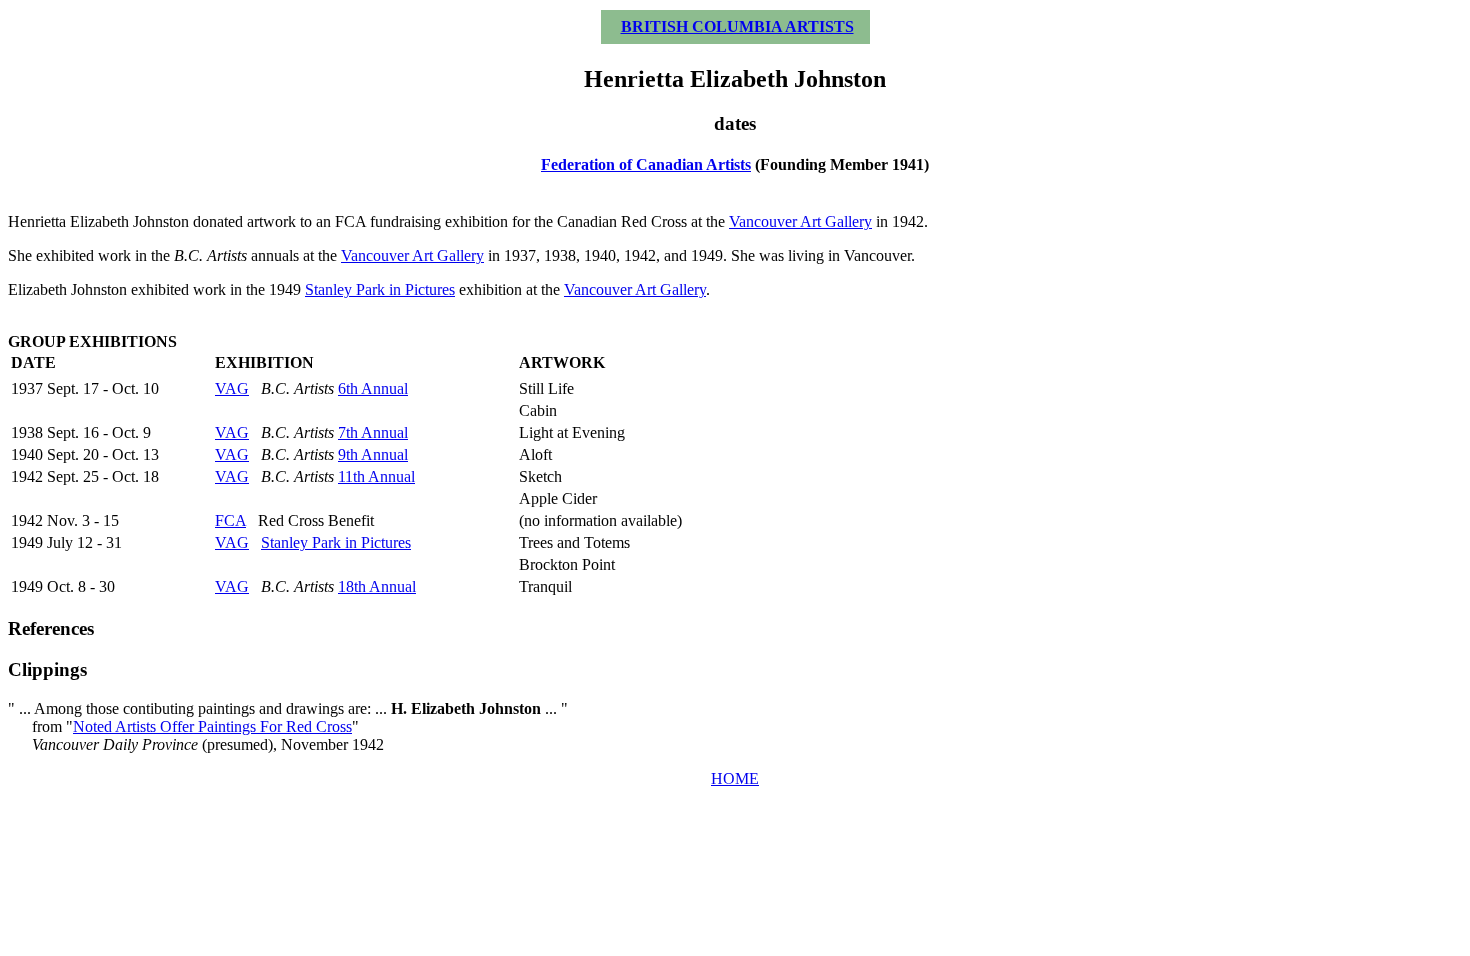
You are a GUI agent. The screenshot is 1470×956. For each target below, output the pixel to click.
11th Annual (376, 476)
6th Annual (373, 388)
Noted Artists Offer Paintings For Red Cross (212, 726)
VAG (232, 388)
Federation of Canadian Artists (646, 164)
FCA (230, 520)
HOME (735, 778)
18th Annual (377, 586)
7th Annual (373, 432)
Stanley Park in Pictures (380, 289)
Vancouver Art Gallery (800, 221)
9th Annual (373, 454)
